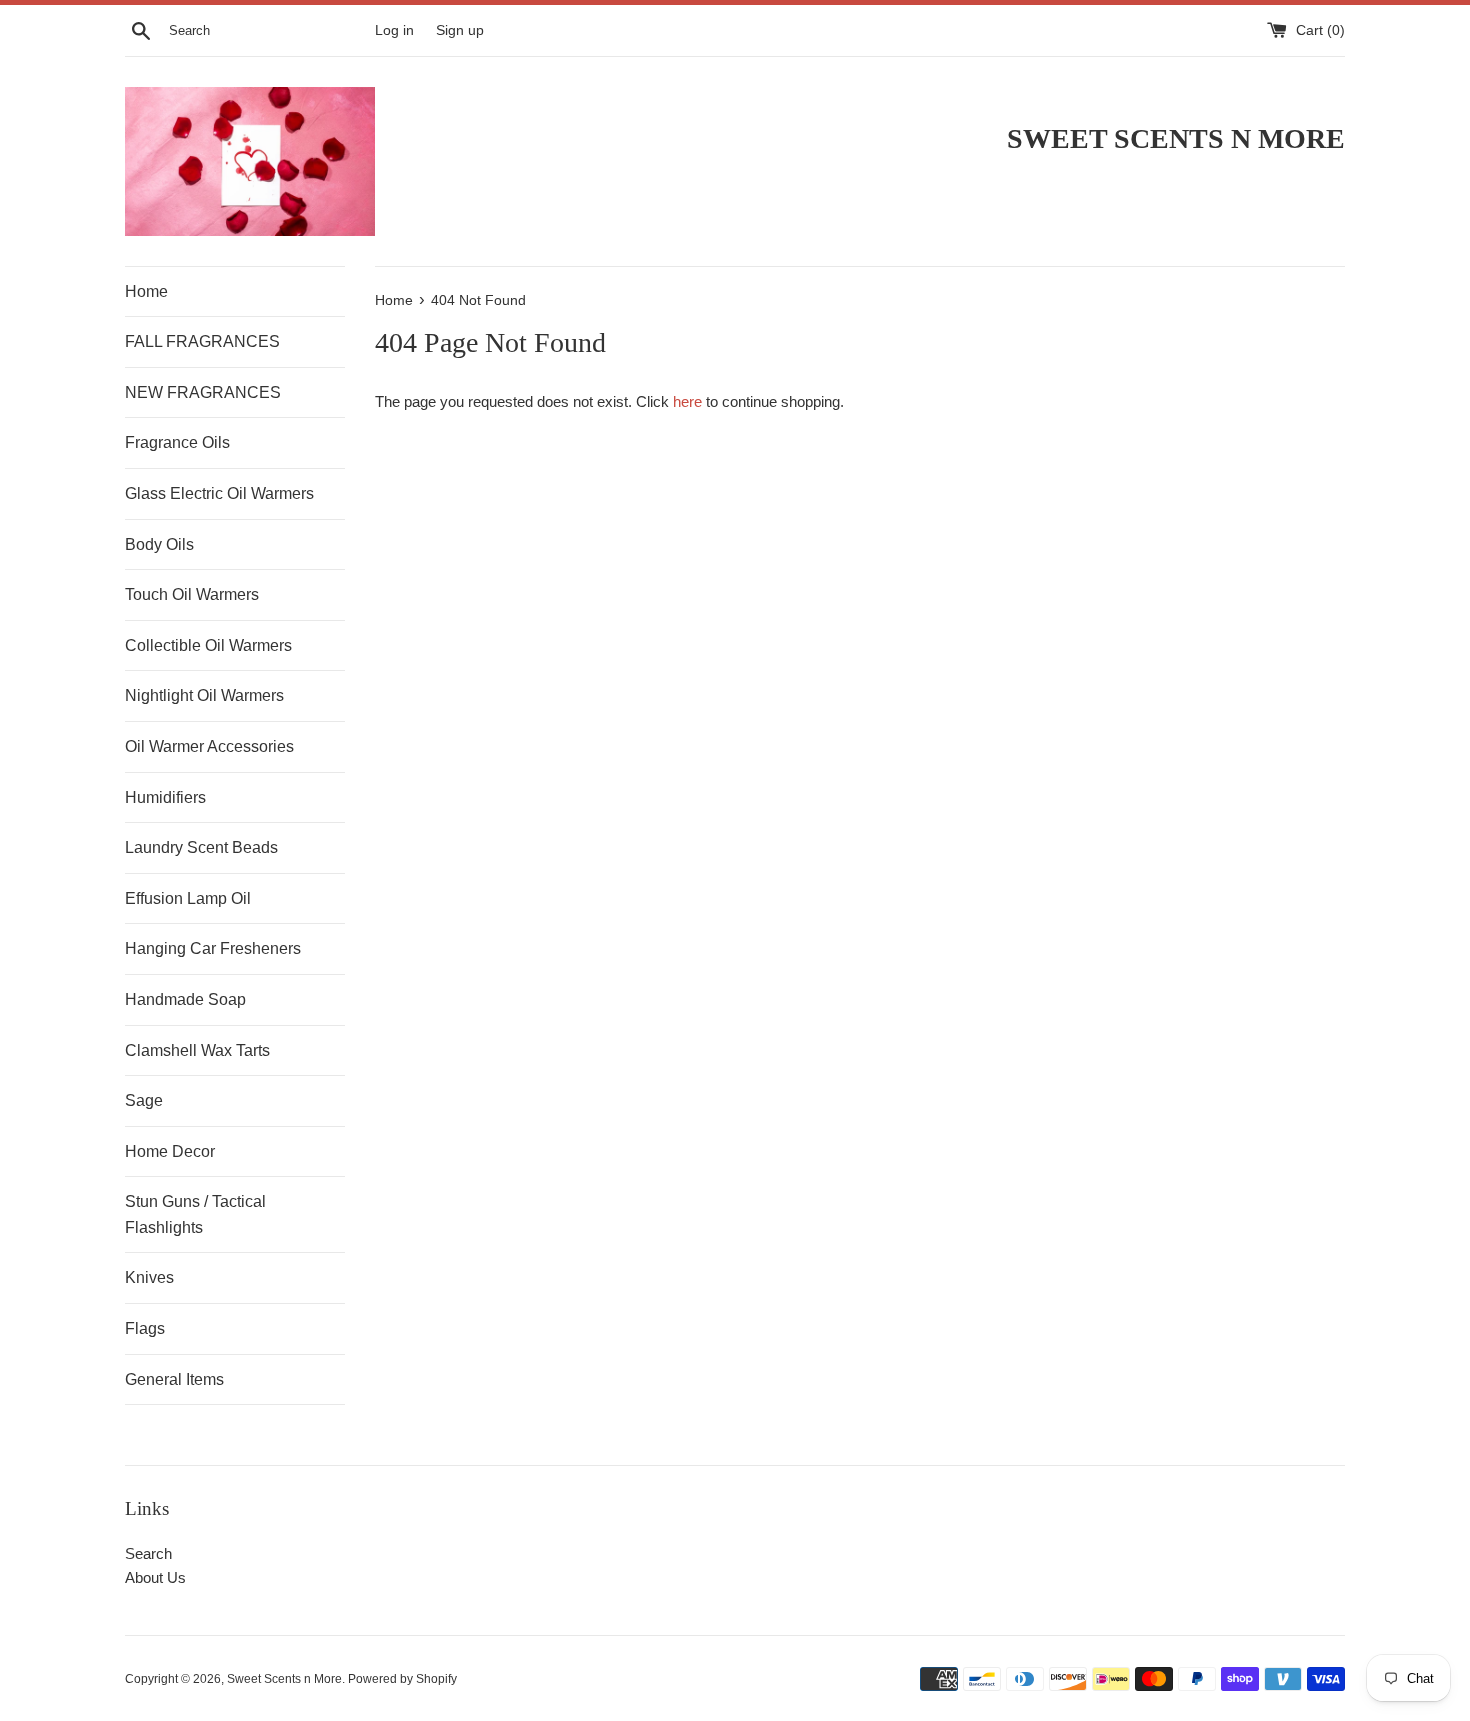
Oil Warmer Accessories (209, 746)
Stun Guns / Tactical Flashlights (195, 1214)
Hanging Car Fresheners (213, 948)
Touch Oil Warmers (192, 594)
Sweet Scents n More (284, 1679)
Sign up (460, 30)
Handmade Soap (185, 999)
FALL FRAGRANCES (202, 341)
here (687, 401)
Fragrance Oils (177, 442)
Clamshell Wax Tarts (197, 1050)
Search (148, 1553)
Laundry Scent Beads (201, 847)
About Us (155, 1577)
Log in (394, 30)
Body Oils (159, 544)
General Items (174, 1379)
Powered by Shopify (402, 1679)
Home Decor (170, 1151)
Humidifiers (165, 797)
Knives (149, 1277)
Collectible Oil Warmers (208, 645)
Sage (144, 1100)
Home (146, 291)
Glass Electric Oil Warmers (219, 493)
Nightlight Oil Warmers (204, 695)
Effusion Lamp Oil (188, 898)
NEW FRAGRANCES (203, 392)
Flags (145, 1328)
